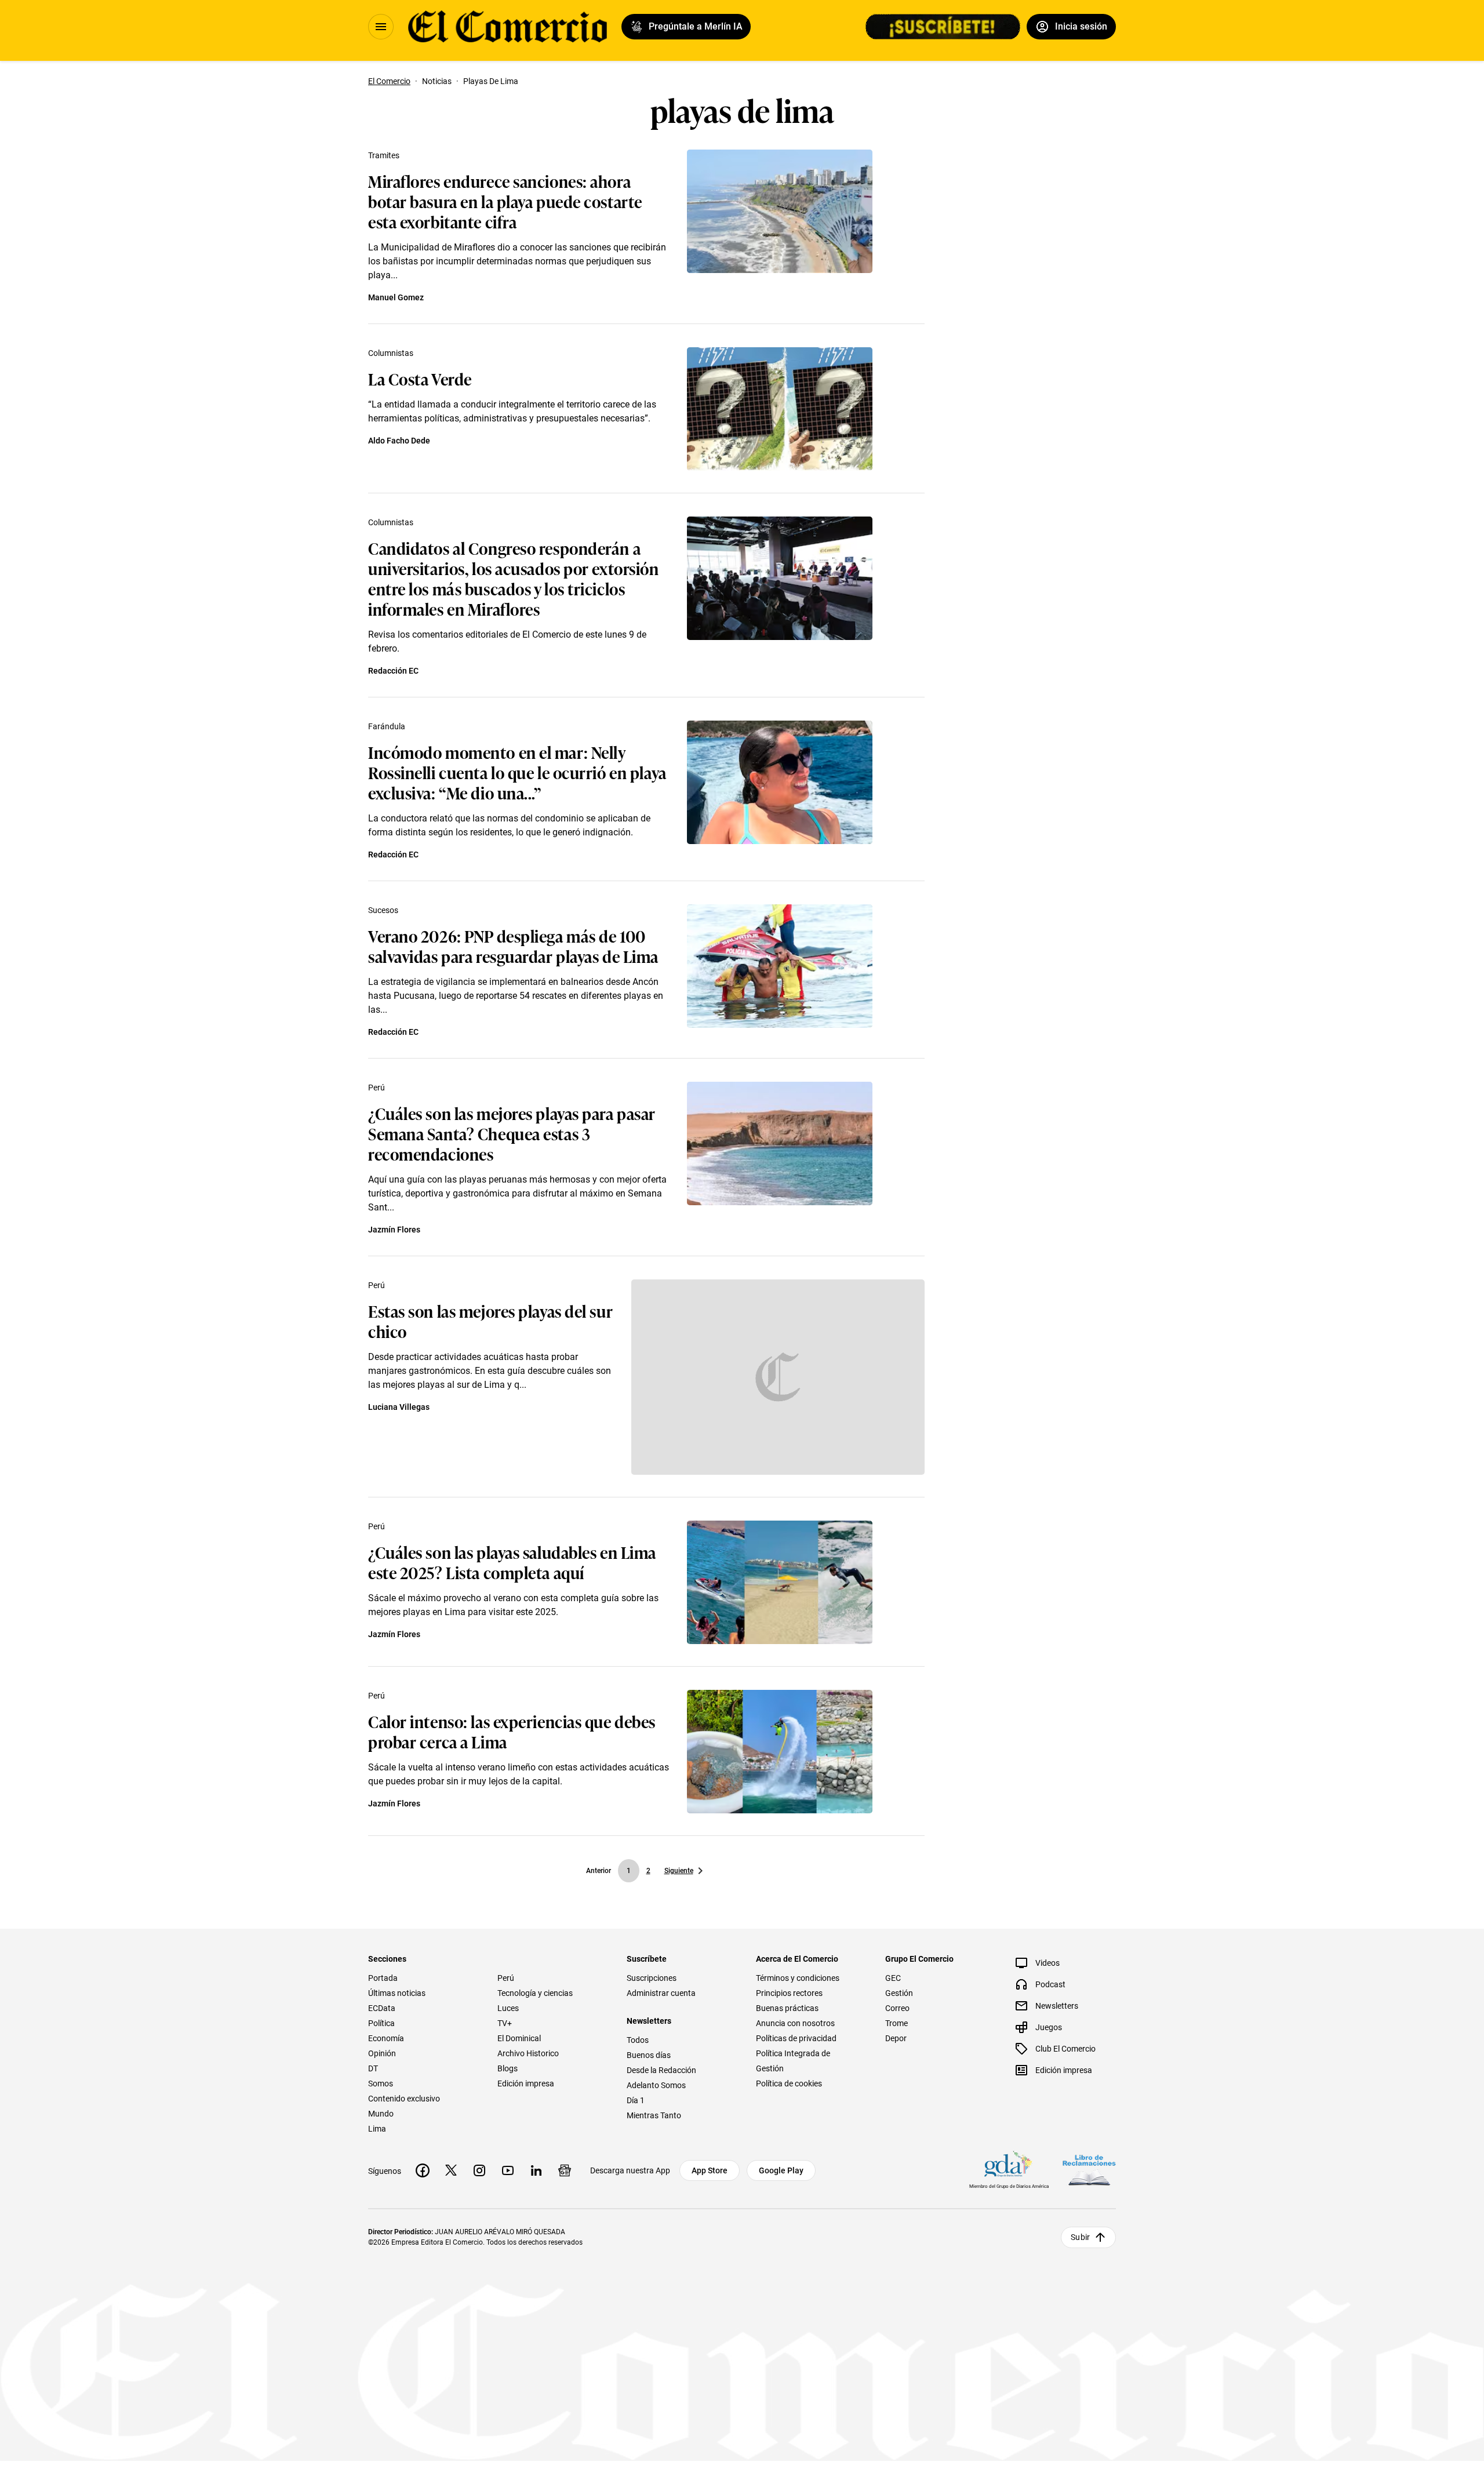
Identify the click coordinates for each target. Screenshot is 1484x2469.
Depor (896, 2038)
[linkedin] (536, 2170)
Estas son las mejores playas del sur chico (490, 1321)
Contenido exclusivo (404, 2099)
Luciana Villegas (399, 1407)
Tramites (384, 155)
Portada (383, 1978)
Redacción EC (393, 671)
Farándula (387, 726)
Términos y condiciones (798, 1978)
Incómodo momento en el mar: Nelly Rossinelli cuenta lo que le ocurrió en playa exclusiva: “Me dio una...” (517, 772)
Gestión (899, 1993)
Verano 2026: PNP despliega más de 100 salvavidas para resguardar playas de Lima (513, 946)
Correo (897, 2008)
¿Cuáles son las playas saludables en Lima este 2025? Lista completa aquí (512, 1562)
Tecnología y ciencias (535, 1993)
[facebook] (423, 2170)
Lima (377, 2129)
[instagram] (479, 2170)
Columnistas (391, 353)
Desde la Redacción (661, 2070)
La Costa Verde (420, 378)
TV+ (505, 2023)
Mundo (381, 2114)
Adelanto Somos (656, 2085)
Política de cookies (789, 2083)
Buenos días (649, 2055)
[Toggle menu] (381, 27)
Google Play (781, 2170)
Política (381, 2023)
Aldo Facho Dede (399, 441)
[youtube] (508, 2170)
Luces (508, 2008)
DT (373, 2068)
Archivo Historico (528, 2053)
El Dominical (519, 2038)
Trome (896, 2023)
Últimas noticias (397, 1993)
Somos (381, 2083)
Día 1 (636, 2100)
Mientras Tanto (654, 2115)
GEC (893, 1978)
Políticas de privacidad (796, 2038)
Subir (1080, 2237)
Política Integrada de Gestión (793, 2061)
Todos (638, 2040)
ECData (382, 2008)
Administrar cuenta (661, 1993)
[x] (451, 2170)
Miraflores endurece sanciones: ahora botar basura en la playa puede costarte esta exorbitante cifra (505, 201)
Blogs (508, 2068)
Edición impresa (526, 2083)
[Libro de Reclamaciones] (1089, 2170)
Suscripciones (652, 1978)
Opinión (382, 2053)
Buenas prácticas (787, 2008)
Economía (386, 2038)
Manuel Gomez (396, 297)
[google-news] (565, 2170)
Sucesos (383, 910)
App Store (710, 2170)
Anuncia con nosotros (795, 2023)
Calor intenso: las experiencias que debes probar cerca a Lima (512, 1731)
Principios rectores (789, 1993)
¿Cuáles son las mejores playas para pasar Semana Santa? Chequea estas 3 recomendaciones (512, 1133)
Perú (377, 1088)
